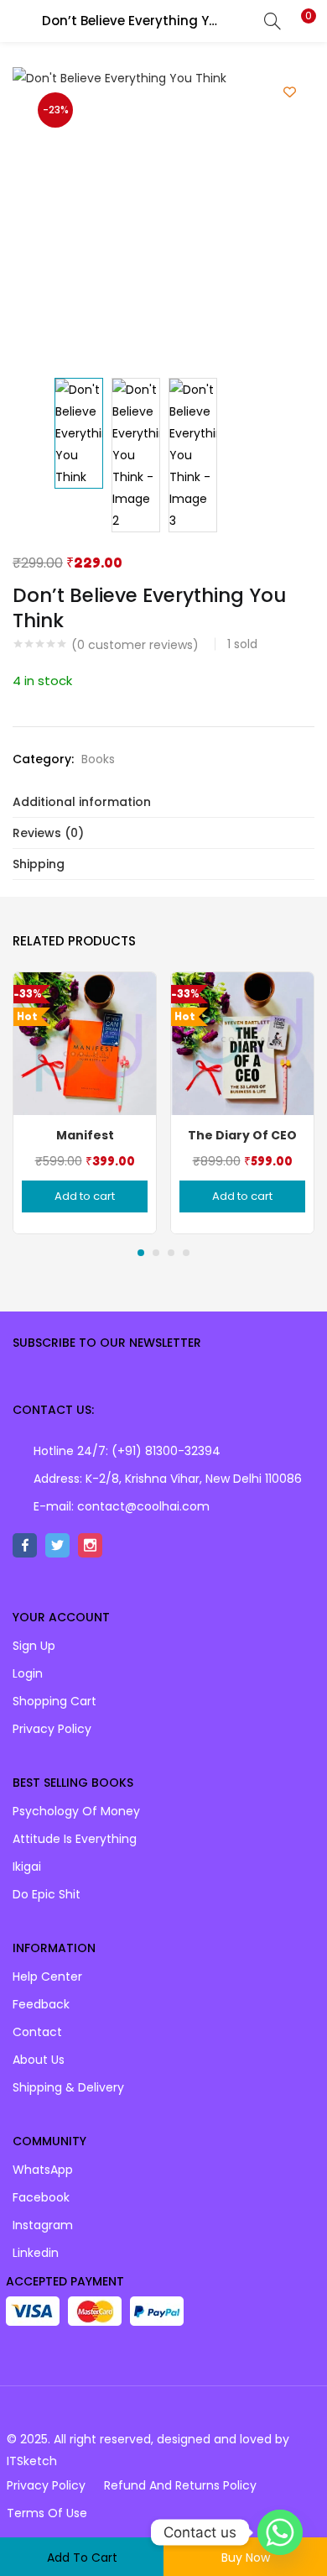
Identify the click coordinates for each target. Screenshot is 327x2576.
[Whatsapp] (280, 2532)
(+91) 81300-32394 (166, 1451)
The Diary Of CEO (242, 1135)
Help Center (47, 1977)
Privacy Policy (52, 1729)
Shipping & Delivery (68, 2087)
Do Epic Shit (47, 1894)
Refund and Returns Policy (180, 2485)
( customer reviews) (135, 645)
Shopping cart (54, 1701)
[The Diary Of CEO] (242, 1043)
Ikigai (27, 1867)
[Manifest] (85, 1043)
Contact (37, 2032)
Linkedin (36, 2253)
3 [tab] (171, 1253)
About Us (39, 2060)
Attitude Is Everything (75, 1839)
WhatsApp (43, 2170)
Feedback (41, 2004)
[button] (302, 21)
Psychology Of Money (76, 1811)
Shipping (39, 864)
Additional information (82, 802)
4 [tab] (186, 1253)
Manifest (85, 1135)
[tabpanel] (85, 1103)
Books (98, 759)
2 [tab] (156, 1253)
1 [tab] (141, 1253)
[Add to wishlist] (290, 92)
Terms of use (47, 2513)
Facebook (41, 2197)
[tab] (163, 802)
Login (28, 1673)
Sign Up (34, 1646)
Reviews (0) (48, 833)
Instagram (43, 2225)
